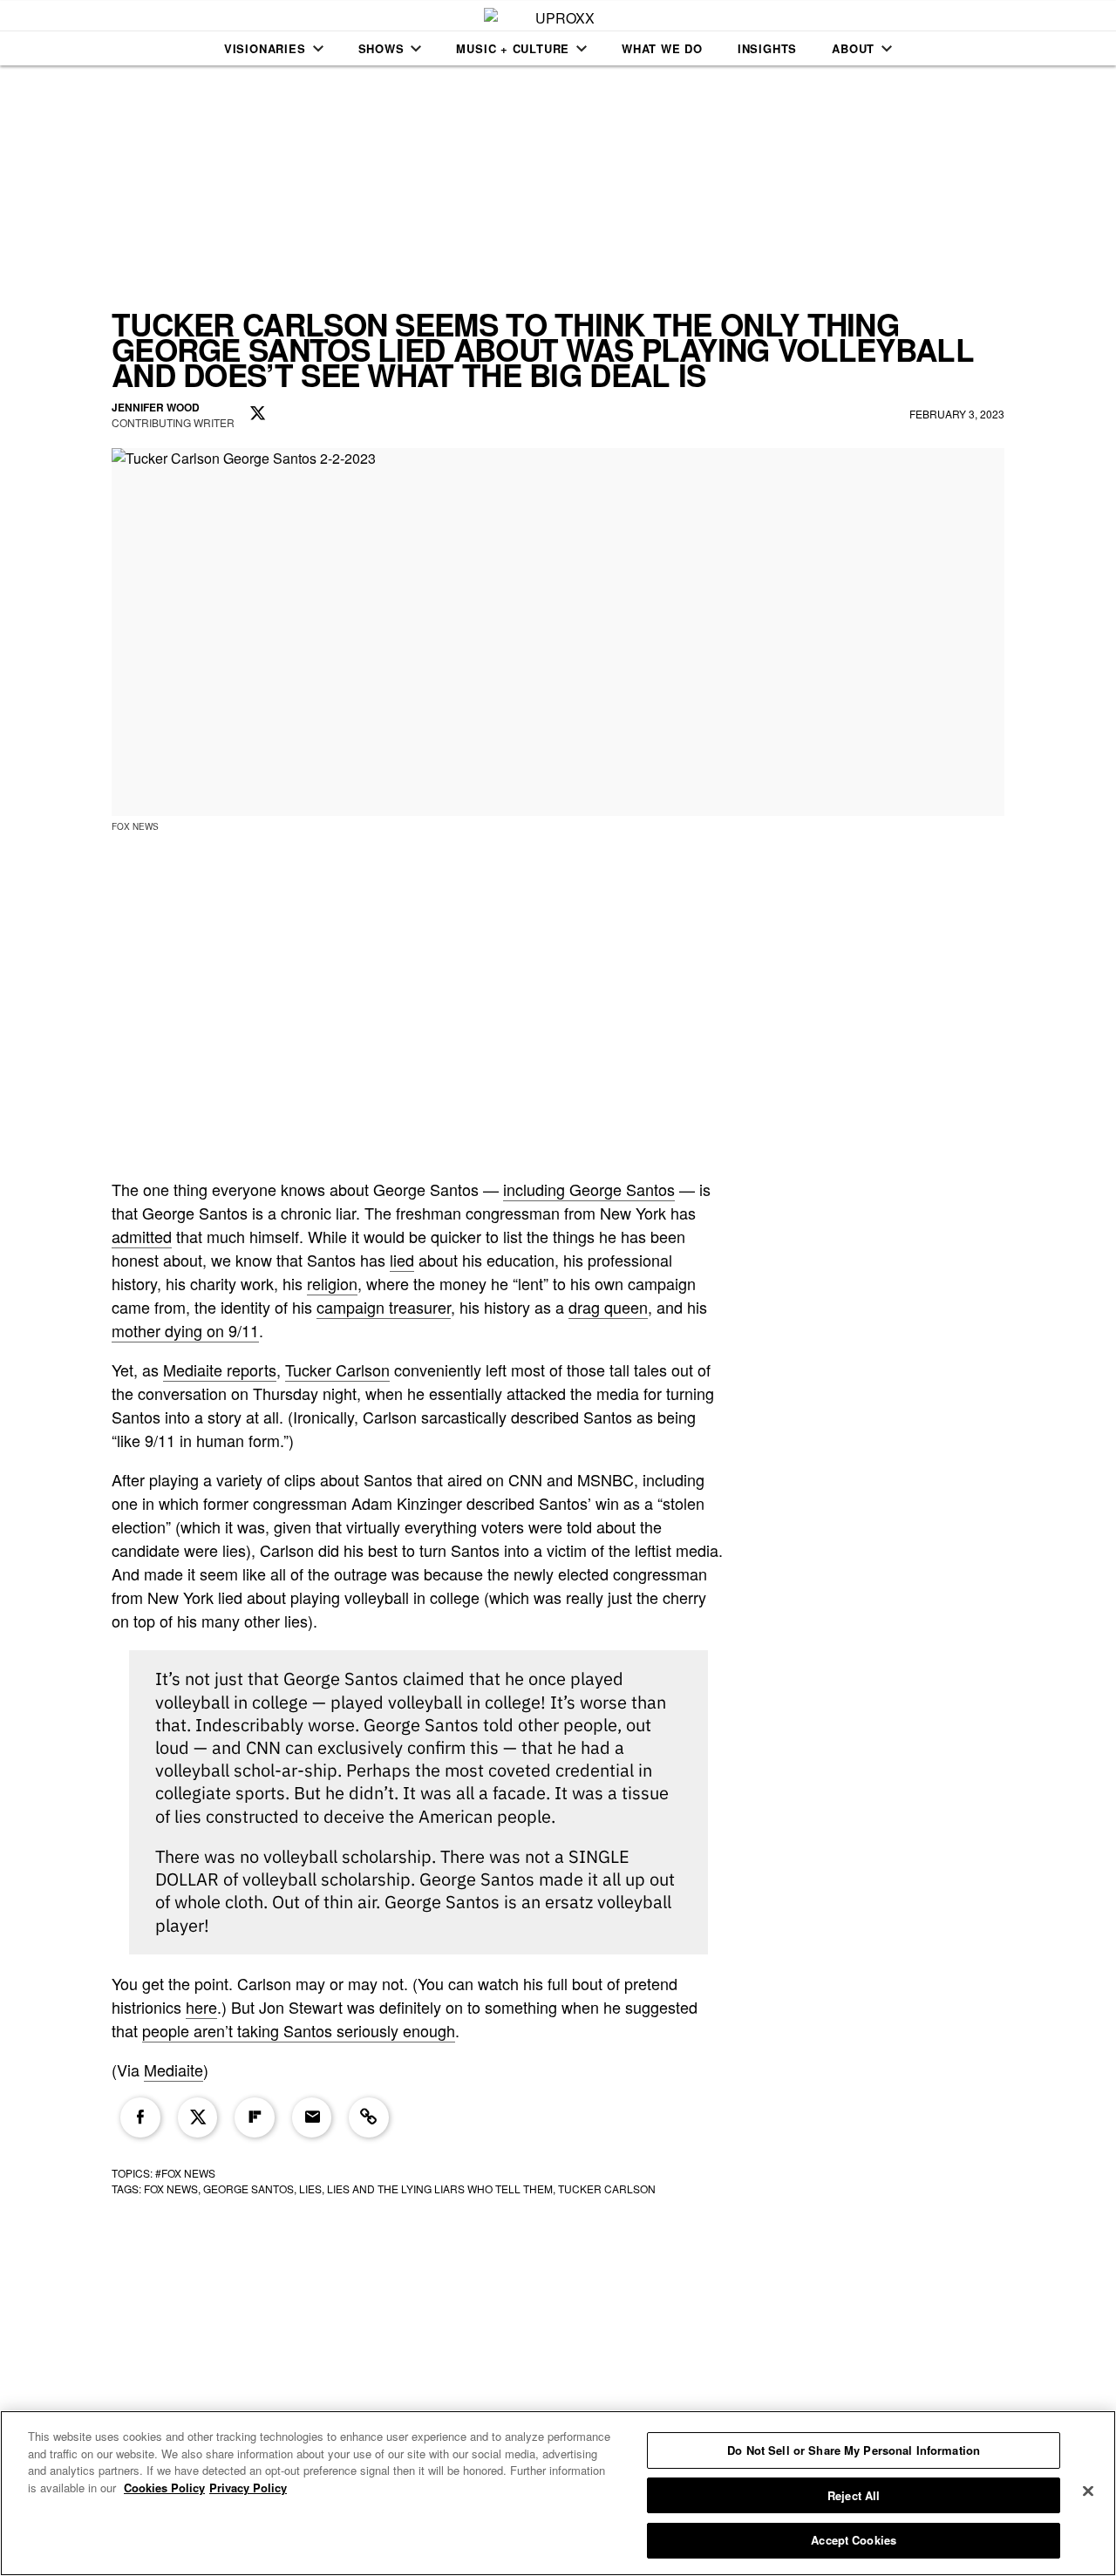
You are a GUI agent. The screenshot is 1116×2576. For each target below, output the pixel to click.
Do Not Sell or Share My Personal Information (854, 2450)
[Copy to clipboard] (369, 2117)
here (201, 2007)
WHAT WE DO (662, 48)
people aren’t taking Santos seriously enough (299, 2030)
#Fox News (185, 2173)
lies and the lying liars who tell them (440, 2189)
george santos (248, 2189)
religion (332, 1283)
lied (402, 1260)
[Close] (1088, 2491)
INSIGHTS (767, 48)
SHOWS (381, 48)
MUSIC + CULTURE (513, 48)
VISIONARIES (265, 48)
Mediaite (174, 2070)
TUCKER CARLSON (607, 2189)
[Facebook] (140, 2117)
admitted (142, 1236)
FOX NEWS (171, 2189)
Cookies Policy (164, 2488)
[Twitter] (198, 2117)
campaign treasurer (384, 1307)
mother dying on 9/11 (185, 1330)
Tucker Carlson (337, 1370)
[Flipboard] (255, 2117)
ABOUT (853, 48)
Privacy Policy (248, 2488)
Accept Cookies (854, 2540)
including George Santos (589, 1189)
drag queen (608, 1307)
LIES (310, 2189)
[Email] (312, 2117)
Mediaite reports (220, 1370)
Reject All (854, 2495)
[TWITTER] (258, 414)
